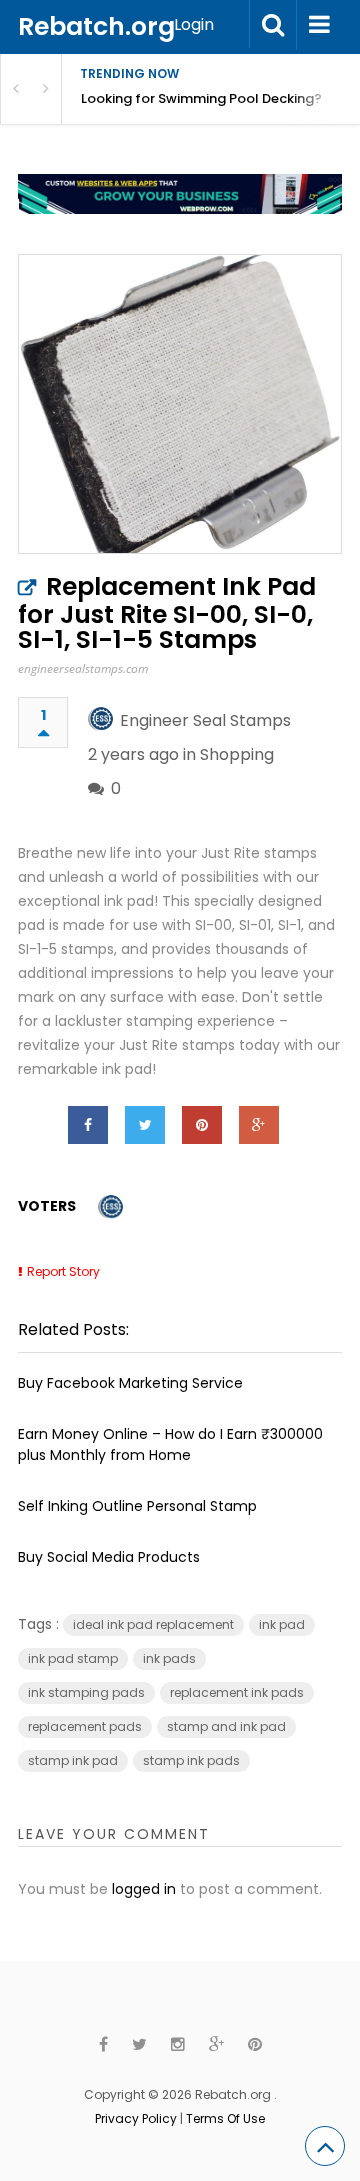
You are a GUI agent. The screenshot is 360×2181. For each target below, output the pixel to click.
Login (194, 24)
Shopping (237, 754)
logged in (144, 1889)
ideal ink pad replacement (153, 1624)
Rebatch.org (96, 26)
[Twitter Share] (145, 1125)
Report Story (63, 1271)
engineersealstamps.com (83, 668)
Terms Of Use (225, 2118)
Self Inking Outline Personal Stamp (137, 1506)
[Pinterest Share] (202, 1125)
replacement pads (85, 1726)
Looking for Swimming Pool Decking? (201, 98)
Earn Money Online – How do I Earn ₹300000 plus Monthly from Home (170, 1444)
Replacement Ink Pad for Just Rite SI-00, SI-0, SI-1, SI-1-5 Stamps (167, 613)
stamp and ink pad (226, 1726)
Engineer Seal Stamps (205, 720)
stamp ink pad (73, 1760)
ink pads (169, 1658)
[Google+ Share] (259, 1125)
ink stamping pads (86, 1692)
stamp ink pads (191, 1760)
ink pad (282, 1624)
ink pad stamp (73, 1658)
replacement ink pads (237, 1692)
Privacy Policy (136, 2118)
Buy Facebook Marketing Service (130, 1383)
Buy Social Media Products (109, 1557)
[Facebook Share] (88, 1125)
